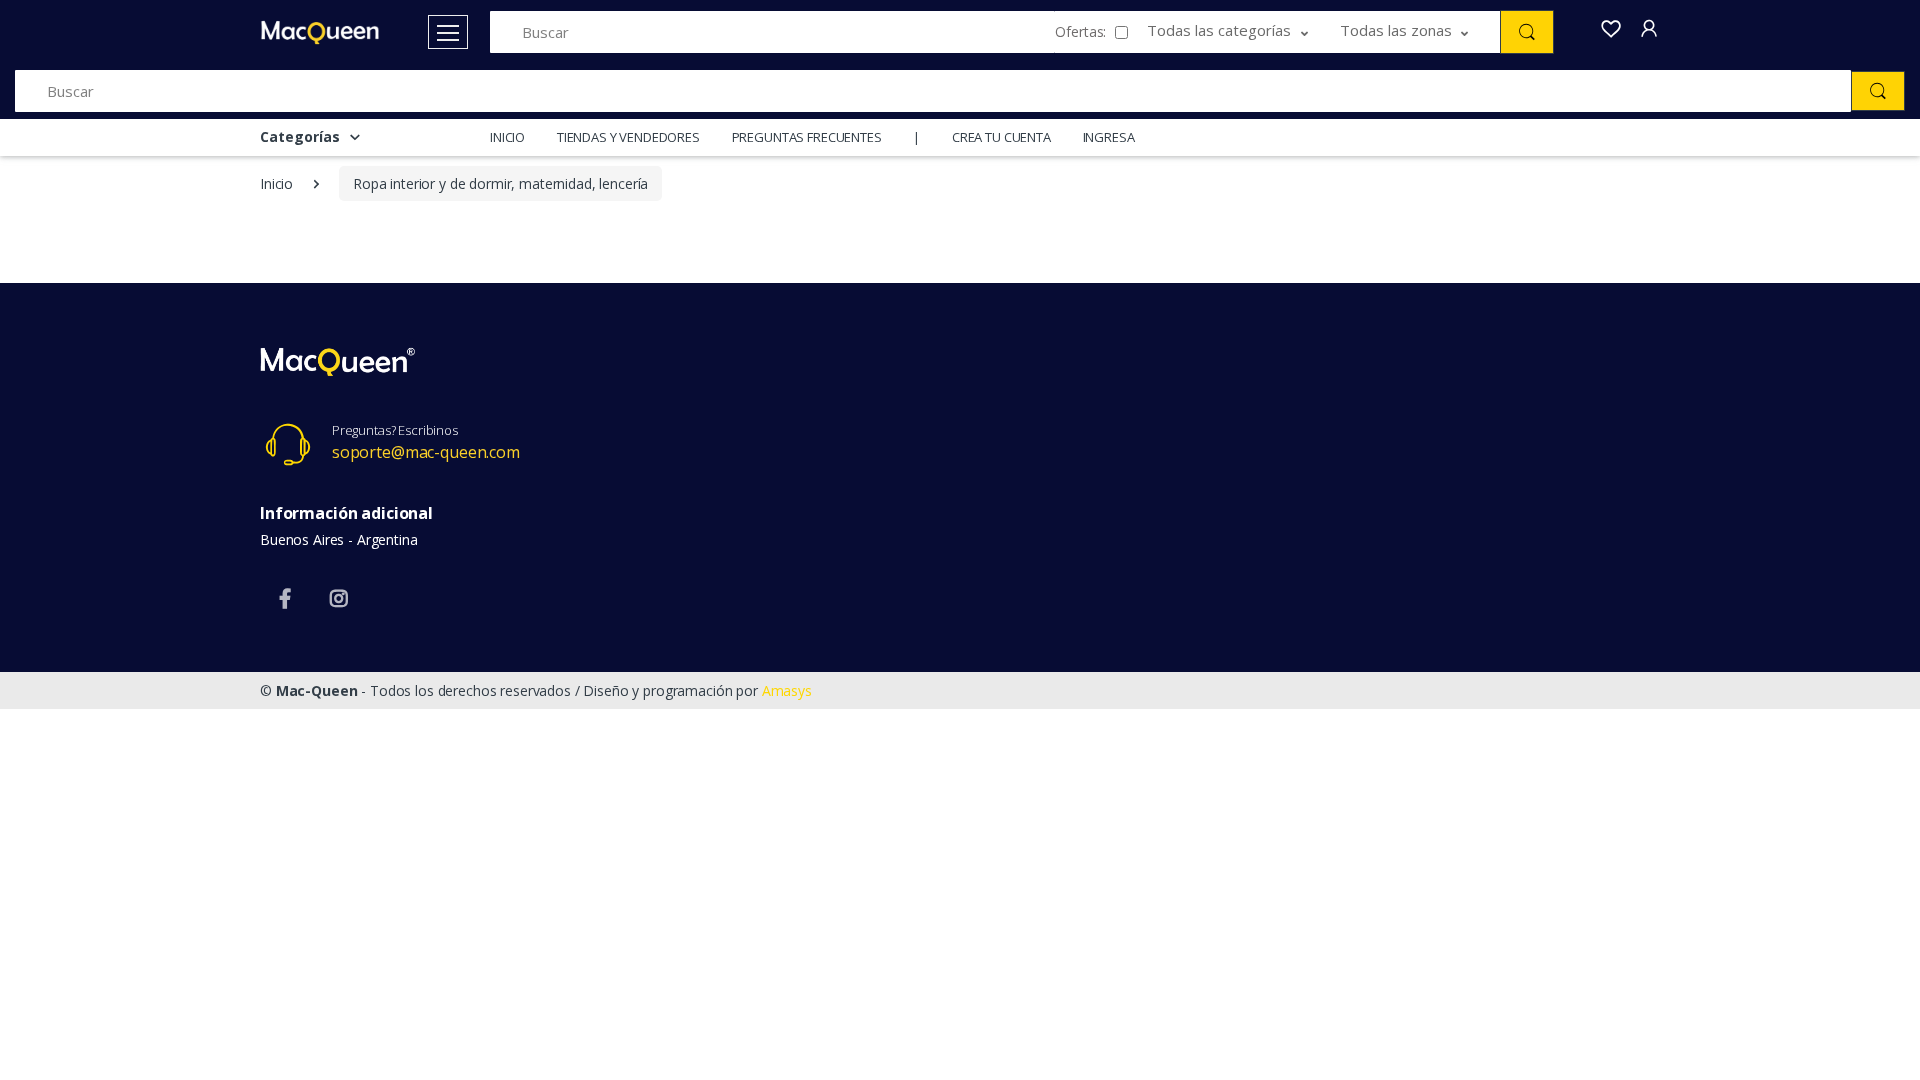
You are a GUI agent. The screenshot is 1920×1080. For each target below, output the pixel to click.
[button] (1243, 32)
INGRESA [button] (1109, 137)
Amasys (787, 690)
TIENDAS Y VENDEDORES (628, 137)
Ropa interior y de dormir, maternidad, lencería (500, 183)
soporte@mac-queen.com (426, 452)
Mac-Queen (317, 690)
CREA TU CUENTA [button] (1001, 137)
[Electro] (320, 32)
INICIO (507, 137)
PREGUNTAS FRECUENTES (807, 137)
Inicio (276, 183)
